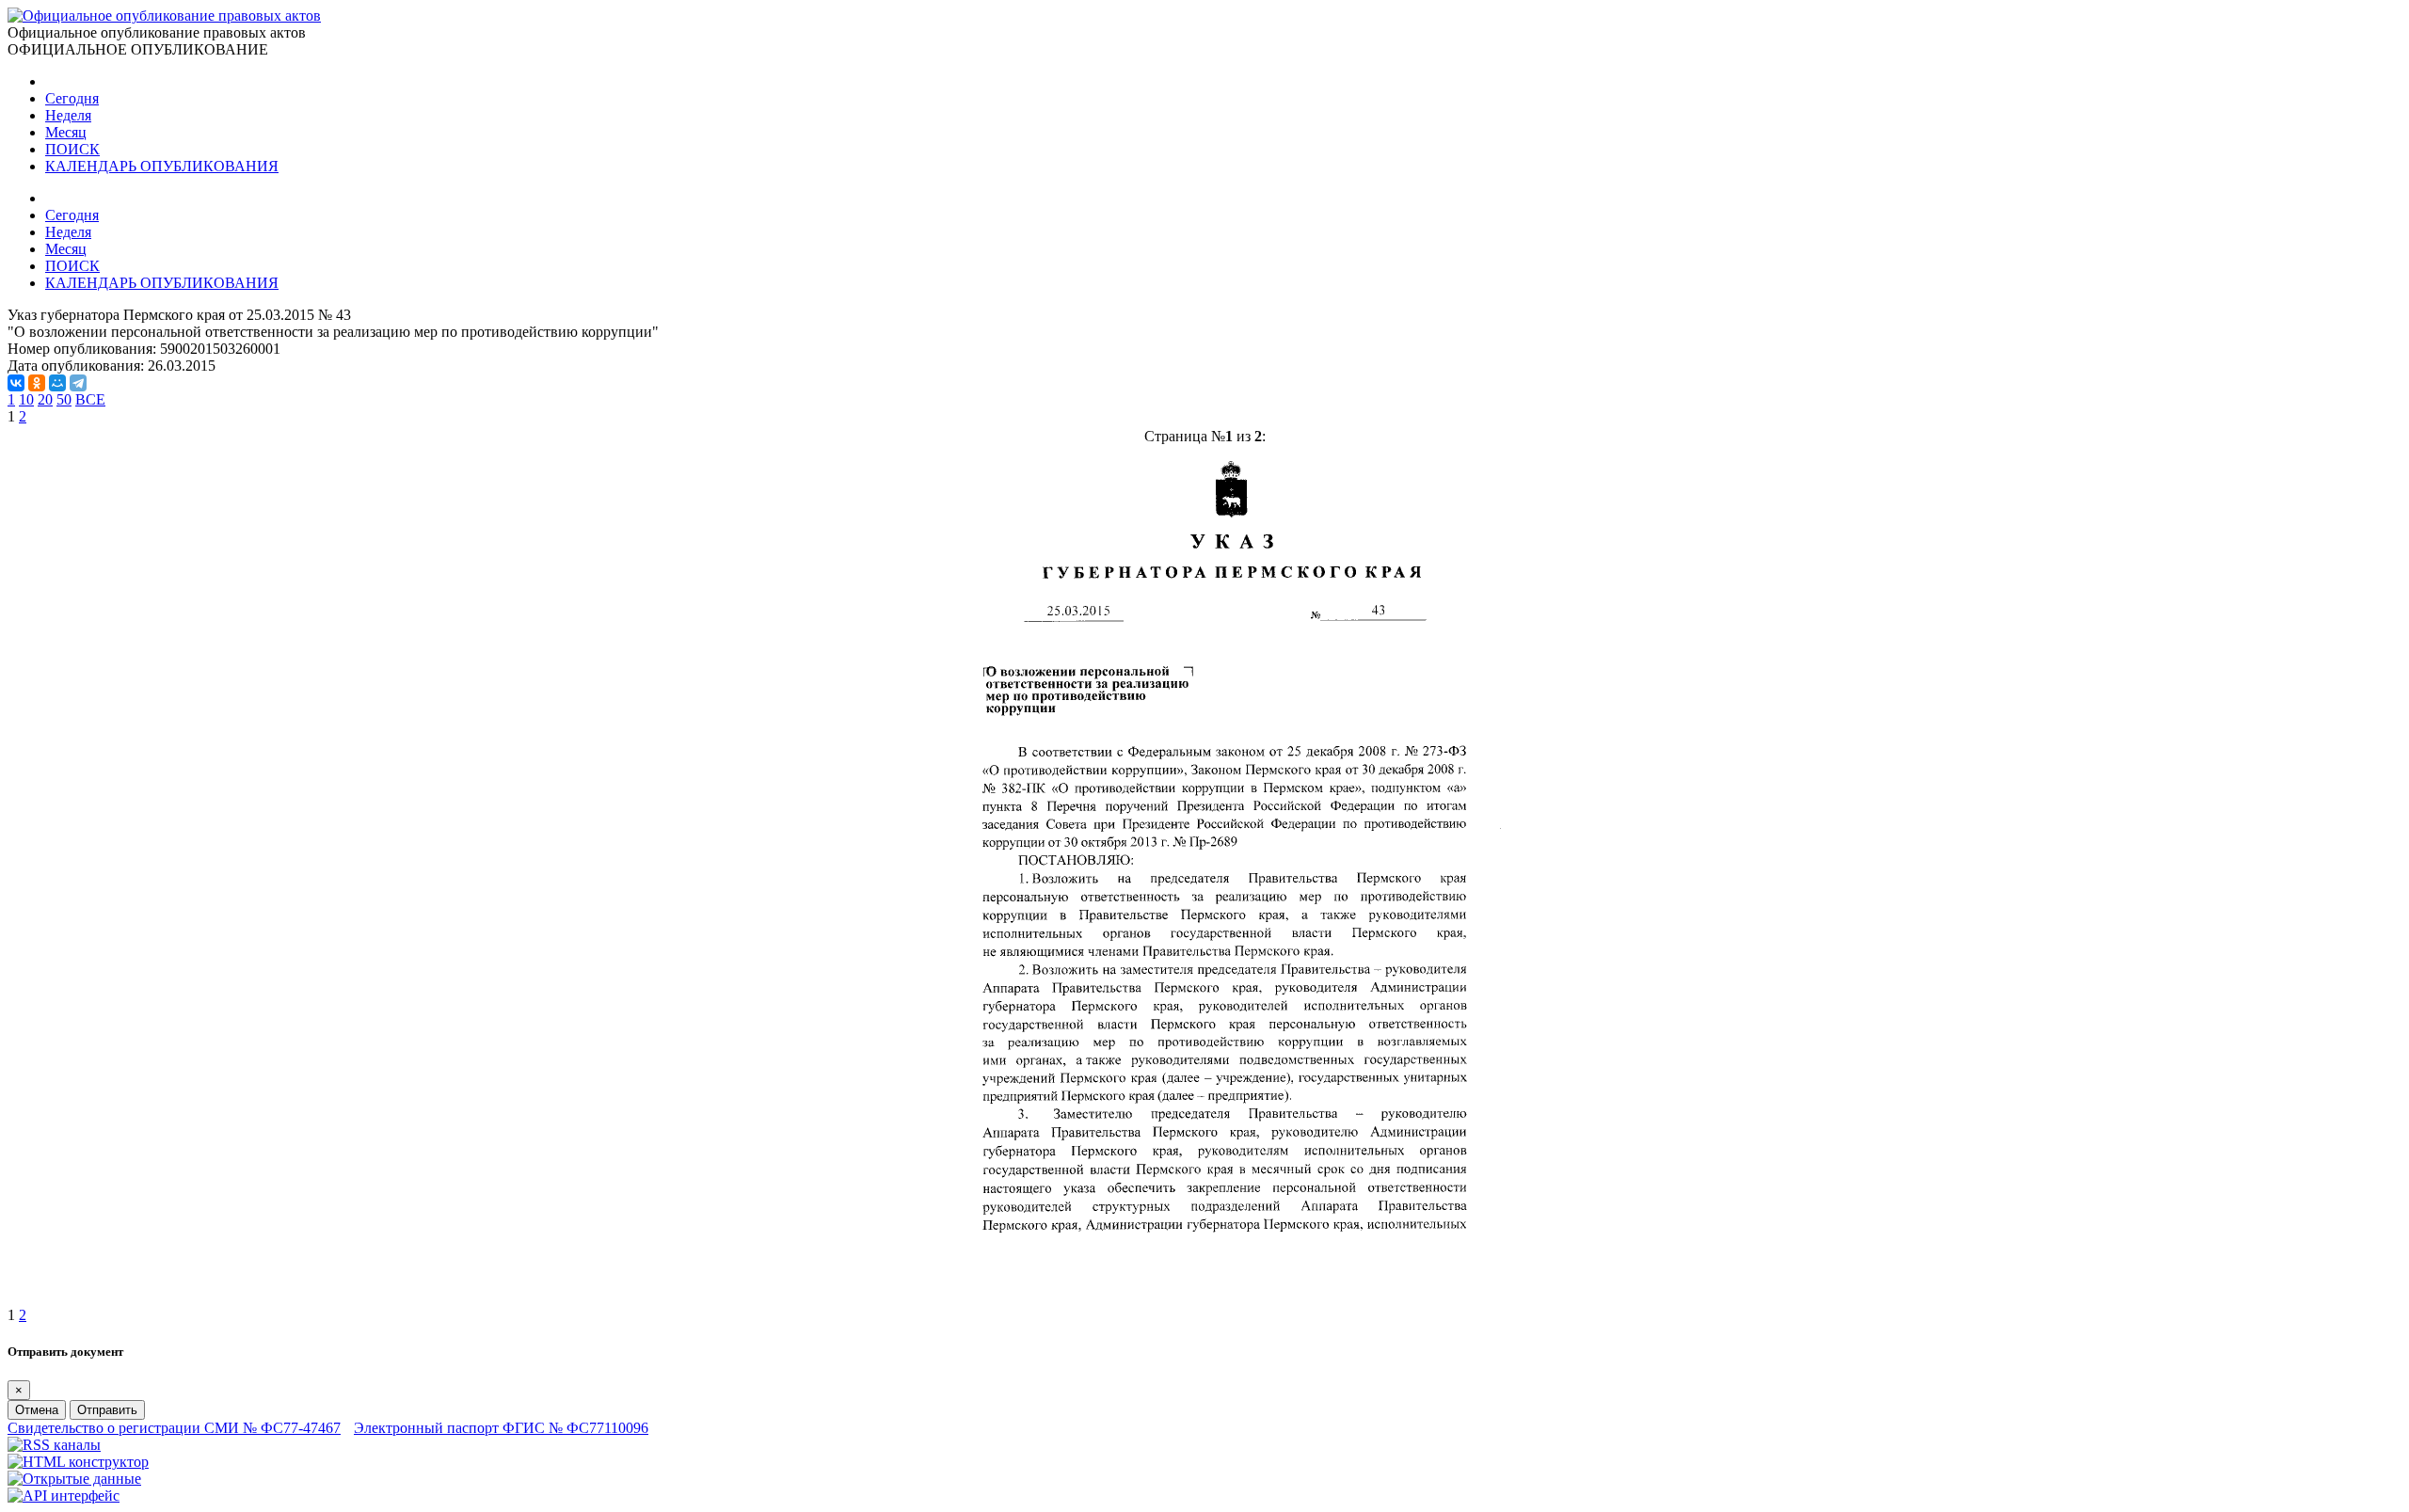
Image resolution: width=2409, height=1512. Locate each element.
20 (45, 399)
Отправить (107, 1410)
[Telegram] (78, 383)
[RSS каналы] (54, 1445)
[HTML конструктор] (78, 1462)
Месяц (66, 132)
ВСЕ (90, 399)
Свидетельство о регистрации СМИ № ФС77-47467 (174, 1428)
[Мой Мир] (57, 383)
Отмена (37, 1410)
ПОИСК (72, 149)
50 (64, 399)
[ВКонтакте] (16, 383)
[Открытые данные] (74, 1479)
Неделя (68, 115)
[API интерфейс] (64, 1496)
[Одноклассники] (37, 383)
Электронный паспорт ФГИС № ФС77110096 (501, 1428)
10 (26, 399)
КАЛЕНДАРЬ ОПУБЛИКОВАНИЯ (162, 166)
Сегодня (72, 98)
